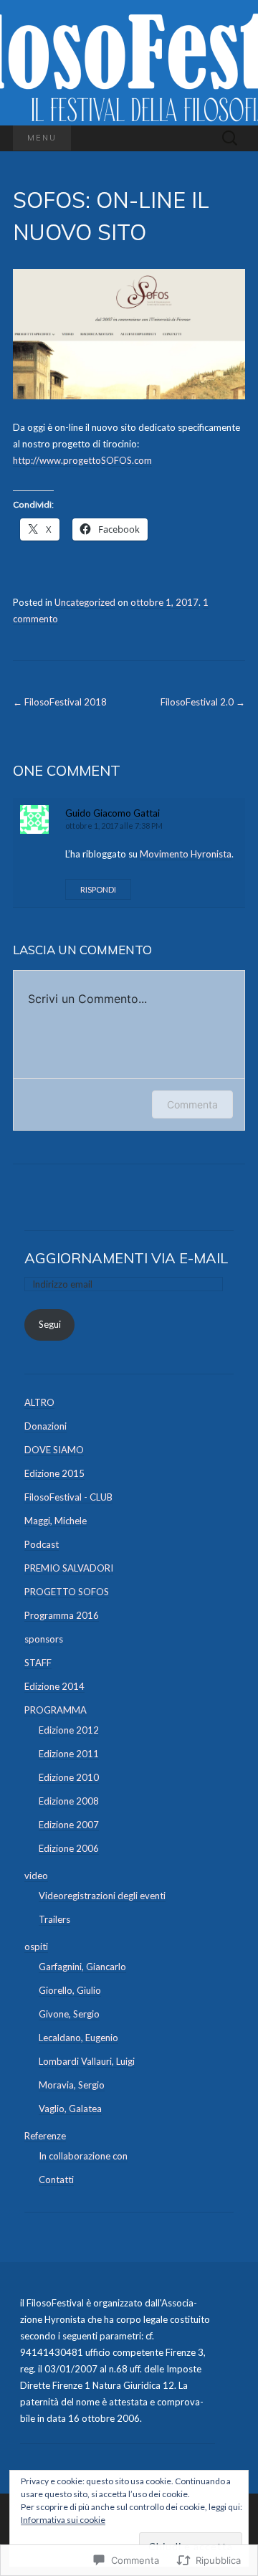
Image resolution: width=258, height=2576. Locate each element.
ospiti (36, 1947)
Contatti (56, 2180)
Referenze (45, 2136)
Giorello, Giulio (70, 1990)
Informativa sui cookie (63, 2520)
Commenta (192, 1104)
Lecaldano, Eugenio (78, 2038)
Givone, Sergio (69, 2014)
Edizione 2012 (69, 1730)
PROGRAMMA (56, 1710)
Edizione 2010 (69, 1777)
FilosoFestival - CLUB (68, 1497)
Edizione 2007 (69, 1825)
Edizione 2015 (54, 1473)
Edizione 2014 (54, 1686)
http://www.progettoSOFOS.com (82, 460)
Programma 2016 (62, 1615)
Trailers (54, 1919)
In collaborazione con (83, 2156)
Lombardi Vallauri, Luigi (87, 2061)
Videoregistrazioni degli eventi (102, 1896)
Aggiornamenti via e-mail (126, 1258)
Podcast (42, 1544)
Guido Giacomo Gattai (113, 813)
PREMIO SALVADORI (69, 1568)
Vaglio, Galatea (70, 2109)
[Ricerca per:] (230, 138)
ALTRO (39, 1402)
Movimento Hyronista (186, 854)
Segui (50, 1324)
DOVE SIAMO (54, 1450)
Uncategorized (85, 602)
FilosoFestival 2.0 (203, 702)
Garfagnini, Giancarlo (82, 1967)
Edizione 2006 (69, 1848)
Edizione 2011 (69, 1754)
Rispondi (98, 889)
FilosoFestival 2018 (60, 702)
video (36, 1876)
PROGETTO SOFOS (67, 1592)
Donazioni (46, 1426)
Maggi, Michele (56, 1521)
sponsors (44, 1639)
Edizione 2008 (69, 1801)
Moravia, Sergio (72, 2085)
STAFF (38, 1663)
